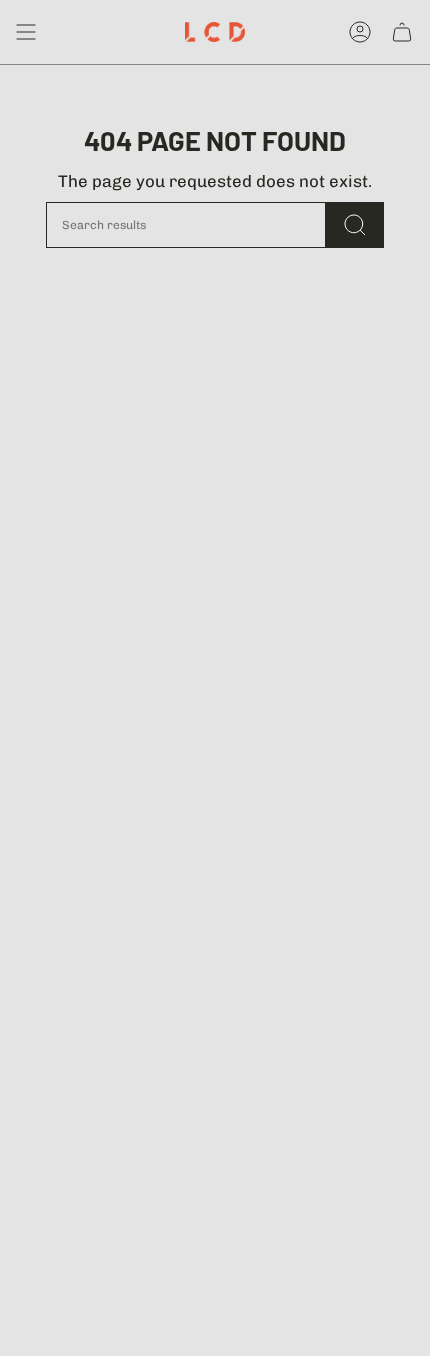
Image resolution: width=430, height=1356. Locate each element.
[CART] (402, 32)
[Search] (355, 225)
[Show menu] (26, 32)
